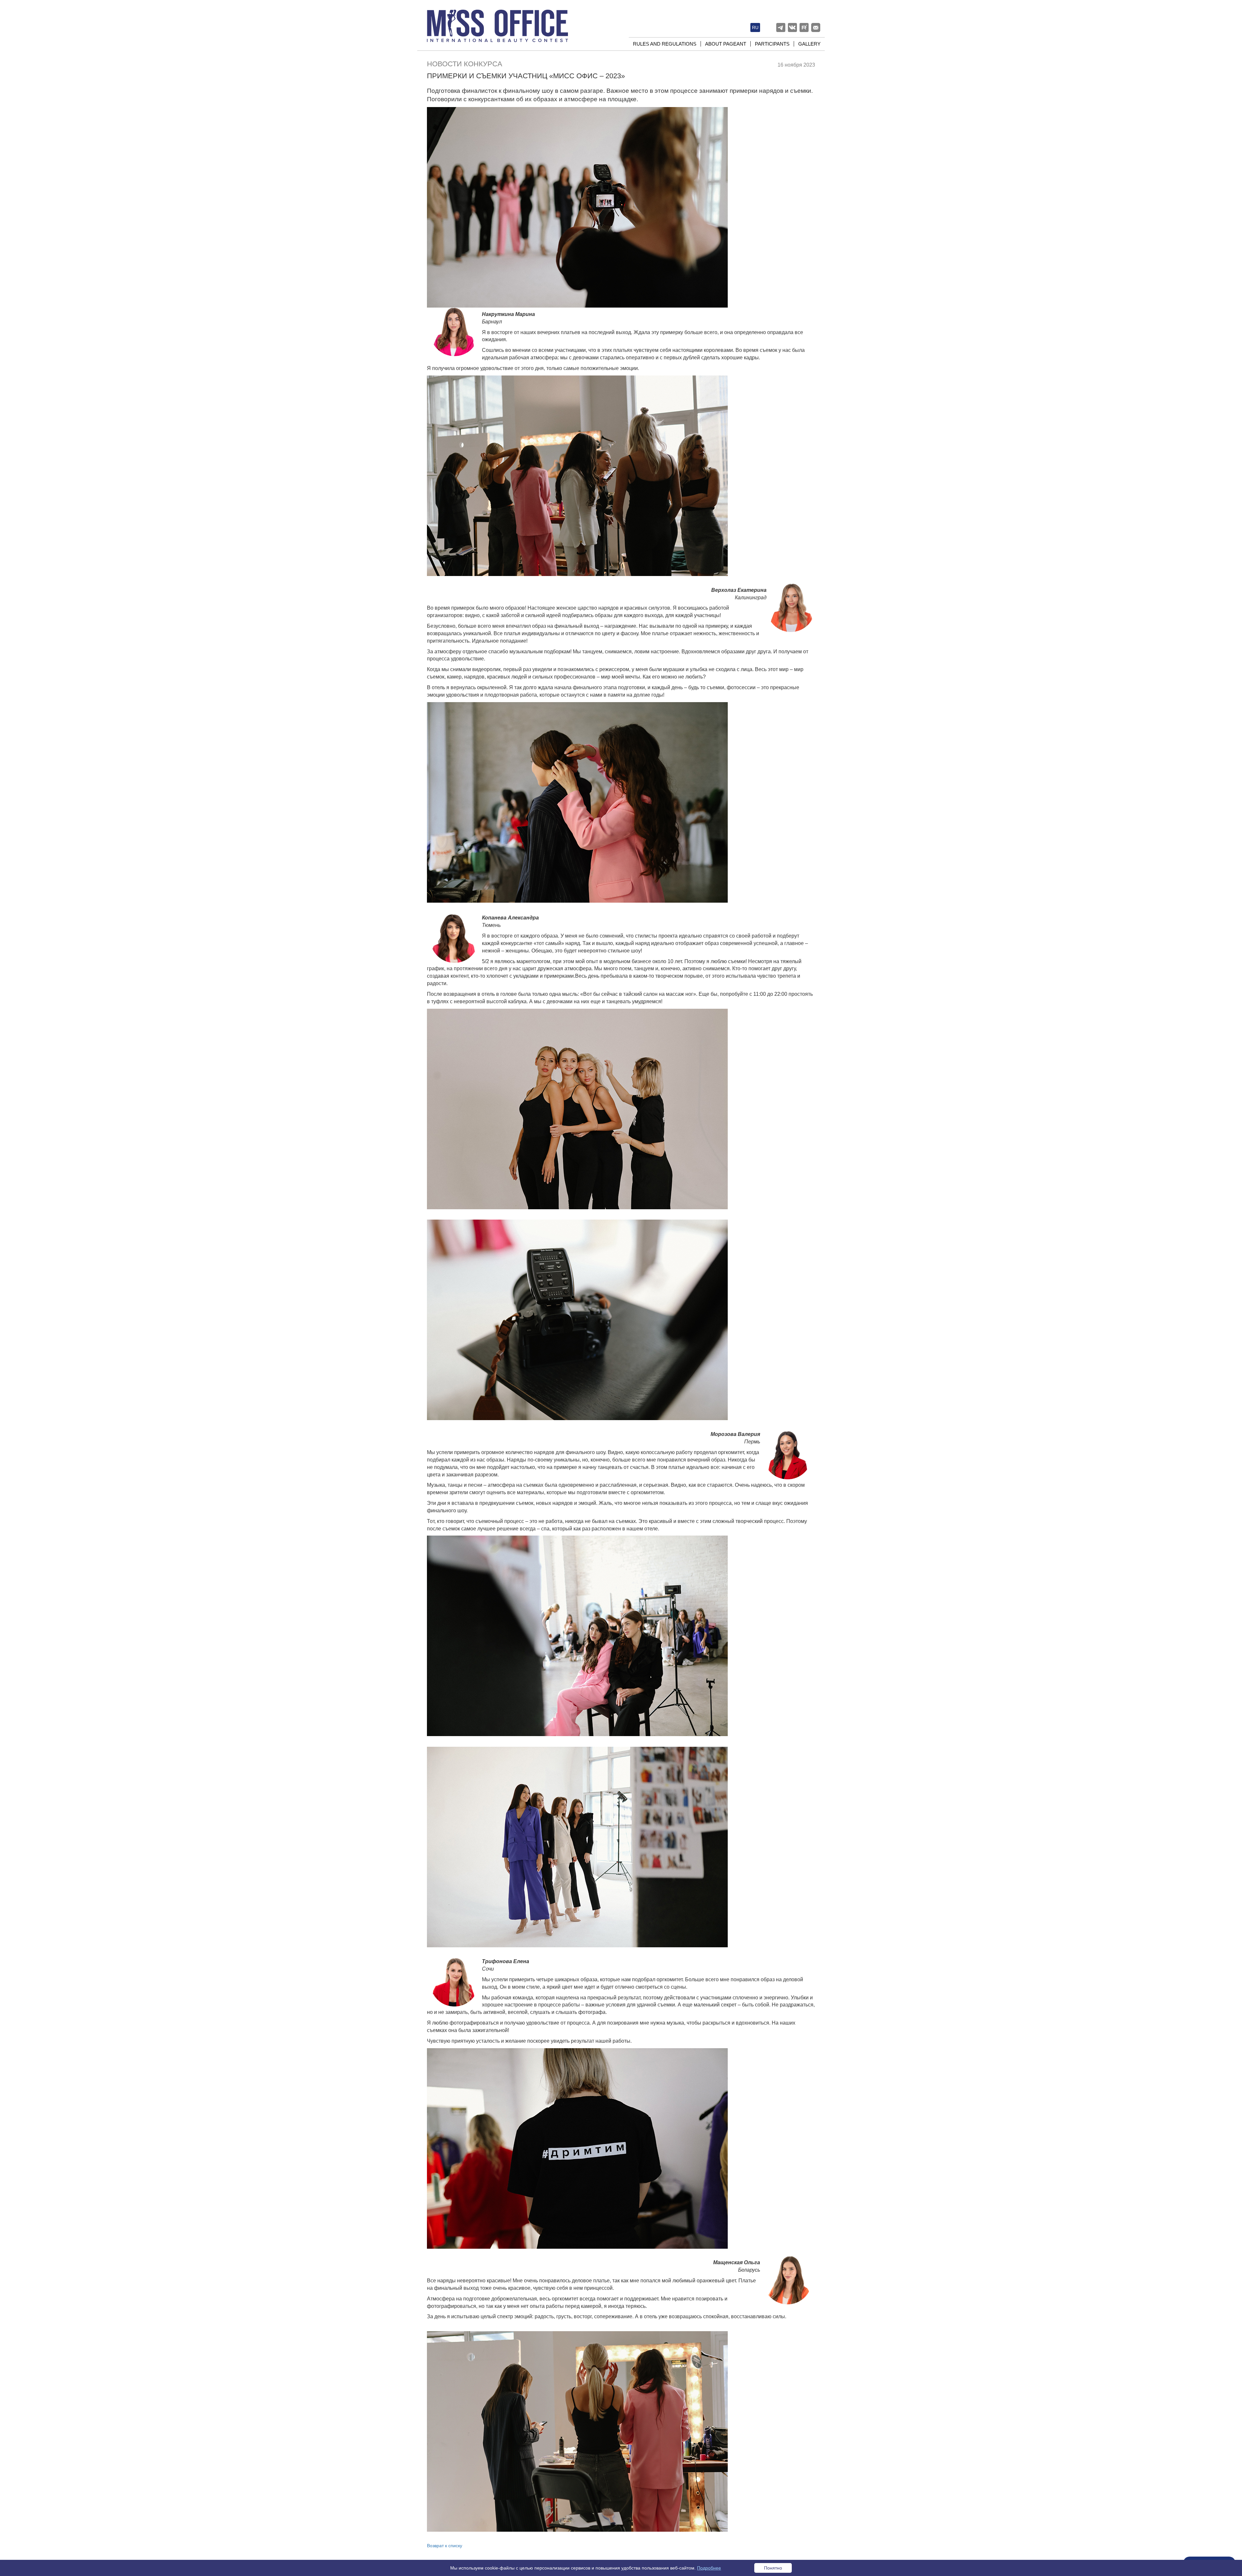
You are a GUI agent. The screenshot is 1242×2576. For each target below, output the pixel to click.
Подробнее (709, 2568)
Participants (772, 44)
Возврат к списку (445, 2546)
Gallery (809, 44)
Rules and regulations (665, 44)
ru (755, 27)
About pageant (726, 44)
